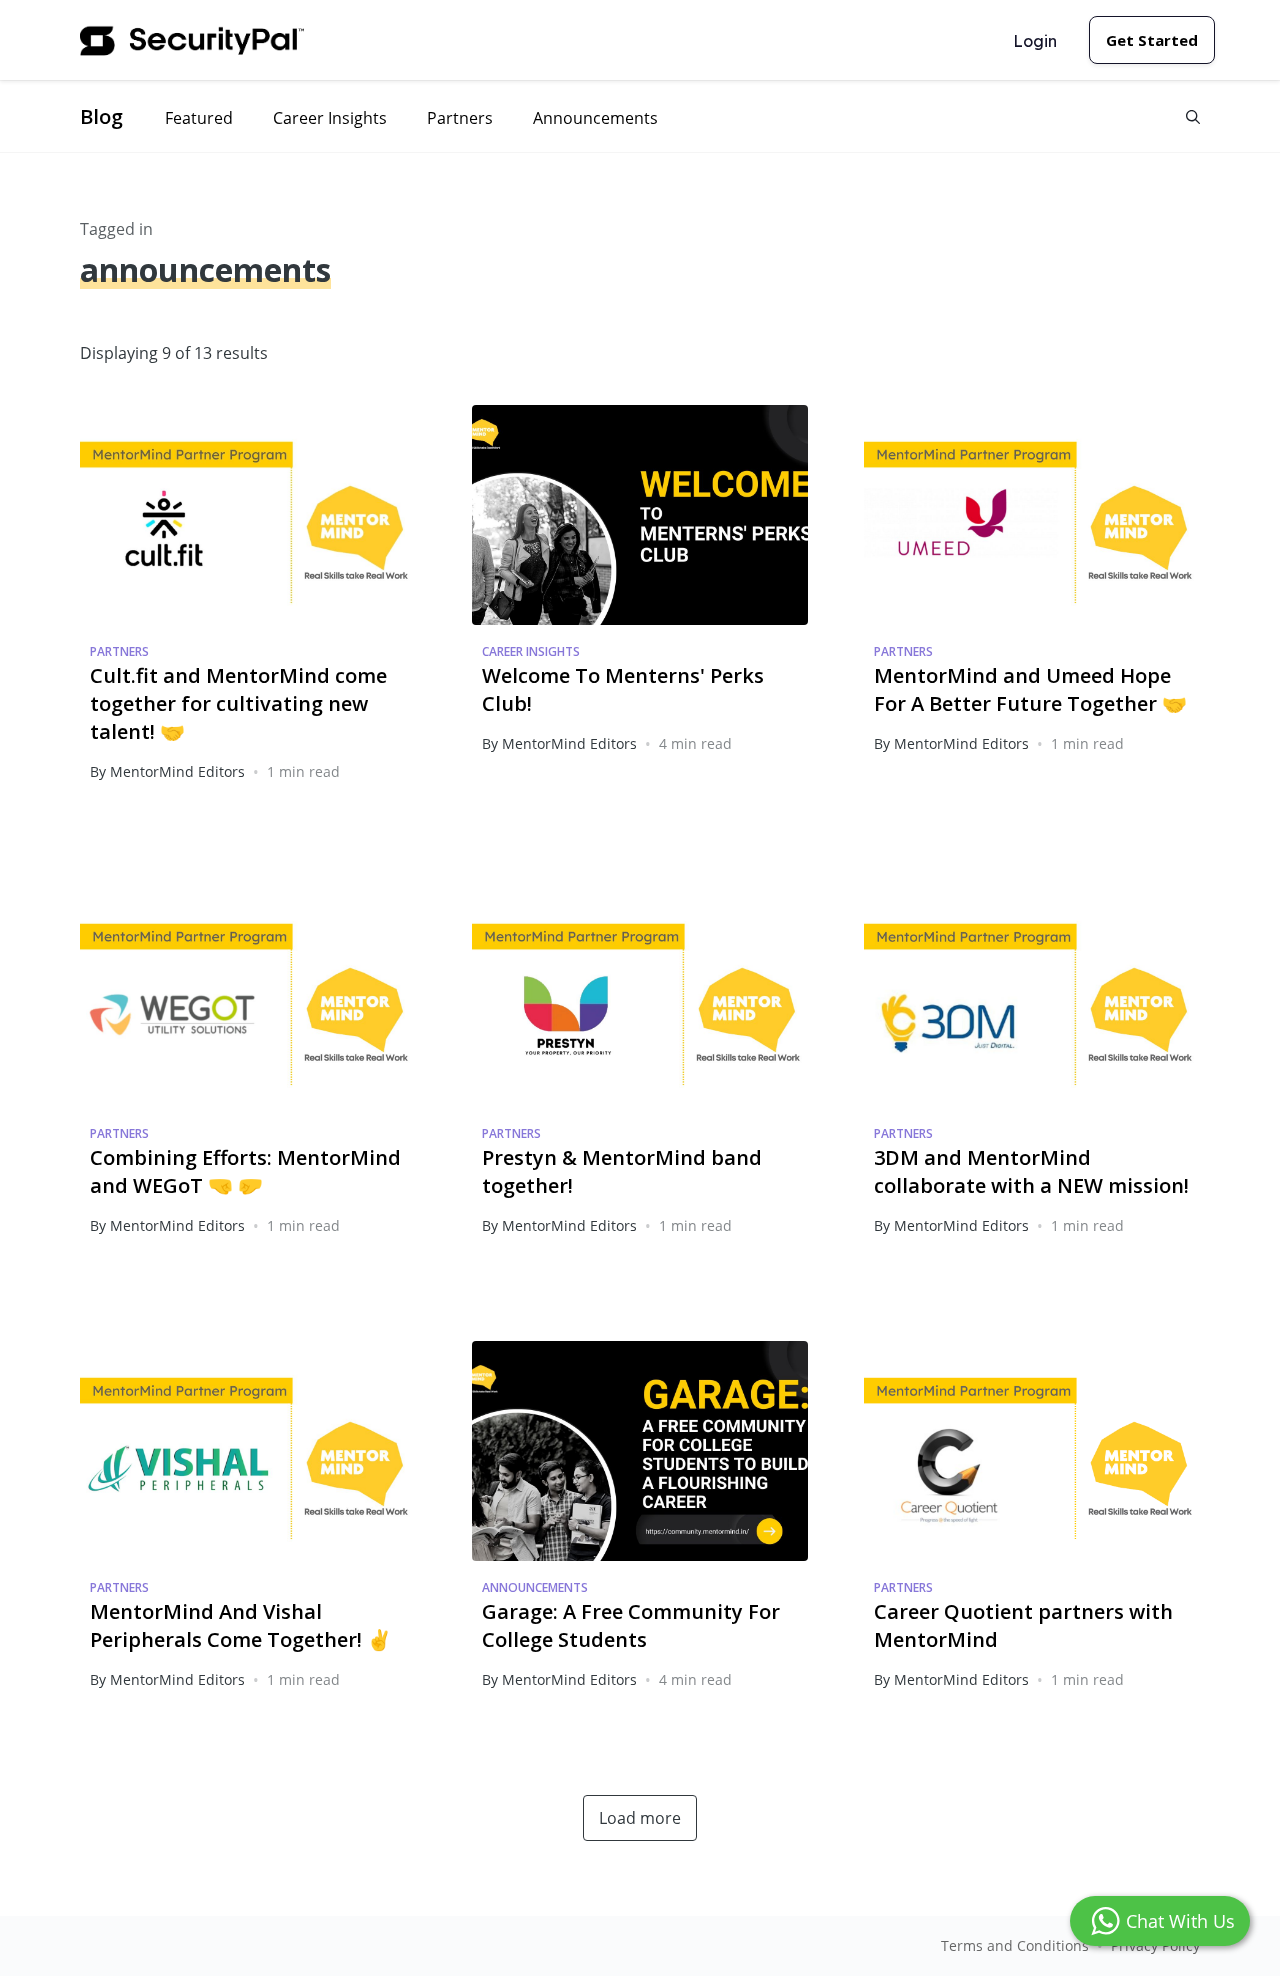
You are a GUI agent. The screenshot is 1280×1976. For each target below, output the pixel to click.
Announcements (595, 118)
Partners (460, 118)
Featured (199, 118)
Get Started (1152, 40)
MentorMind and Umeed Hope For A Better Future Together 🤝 (1030, 689)
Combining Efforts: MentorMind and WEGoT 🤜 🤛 (245, 1171)
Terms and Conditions (1015, 1945)
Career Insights (330, 118)
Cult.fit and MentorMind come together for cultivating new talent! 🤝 (238, 703)
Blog (101, 116)
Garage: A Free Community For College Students (631, 1625)
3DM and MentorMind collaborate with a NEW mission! (1031, 1171)
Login (1035, 41)
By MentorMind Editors (167, 771)
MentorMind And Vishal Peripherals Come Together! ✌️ (241, 1625)
